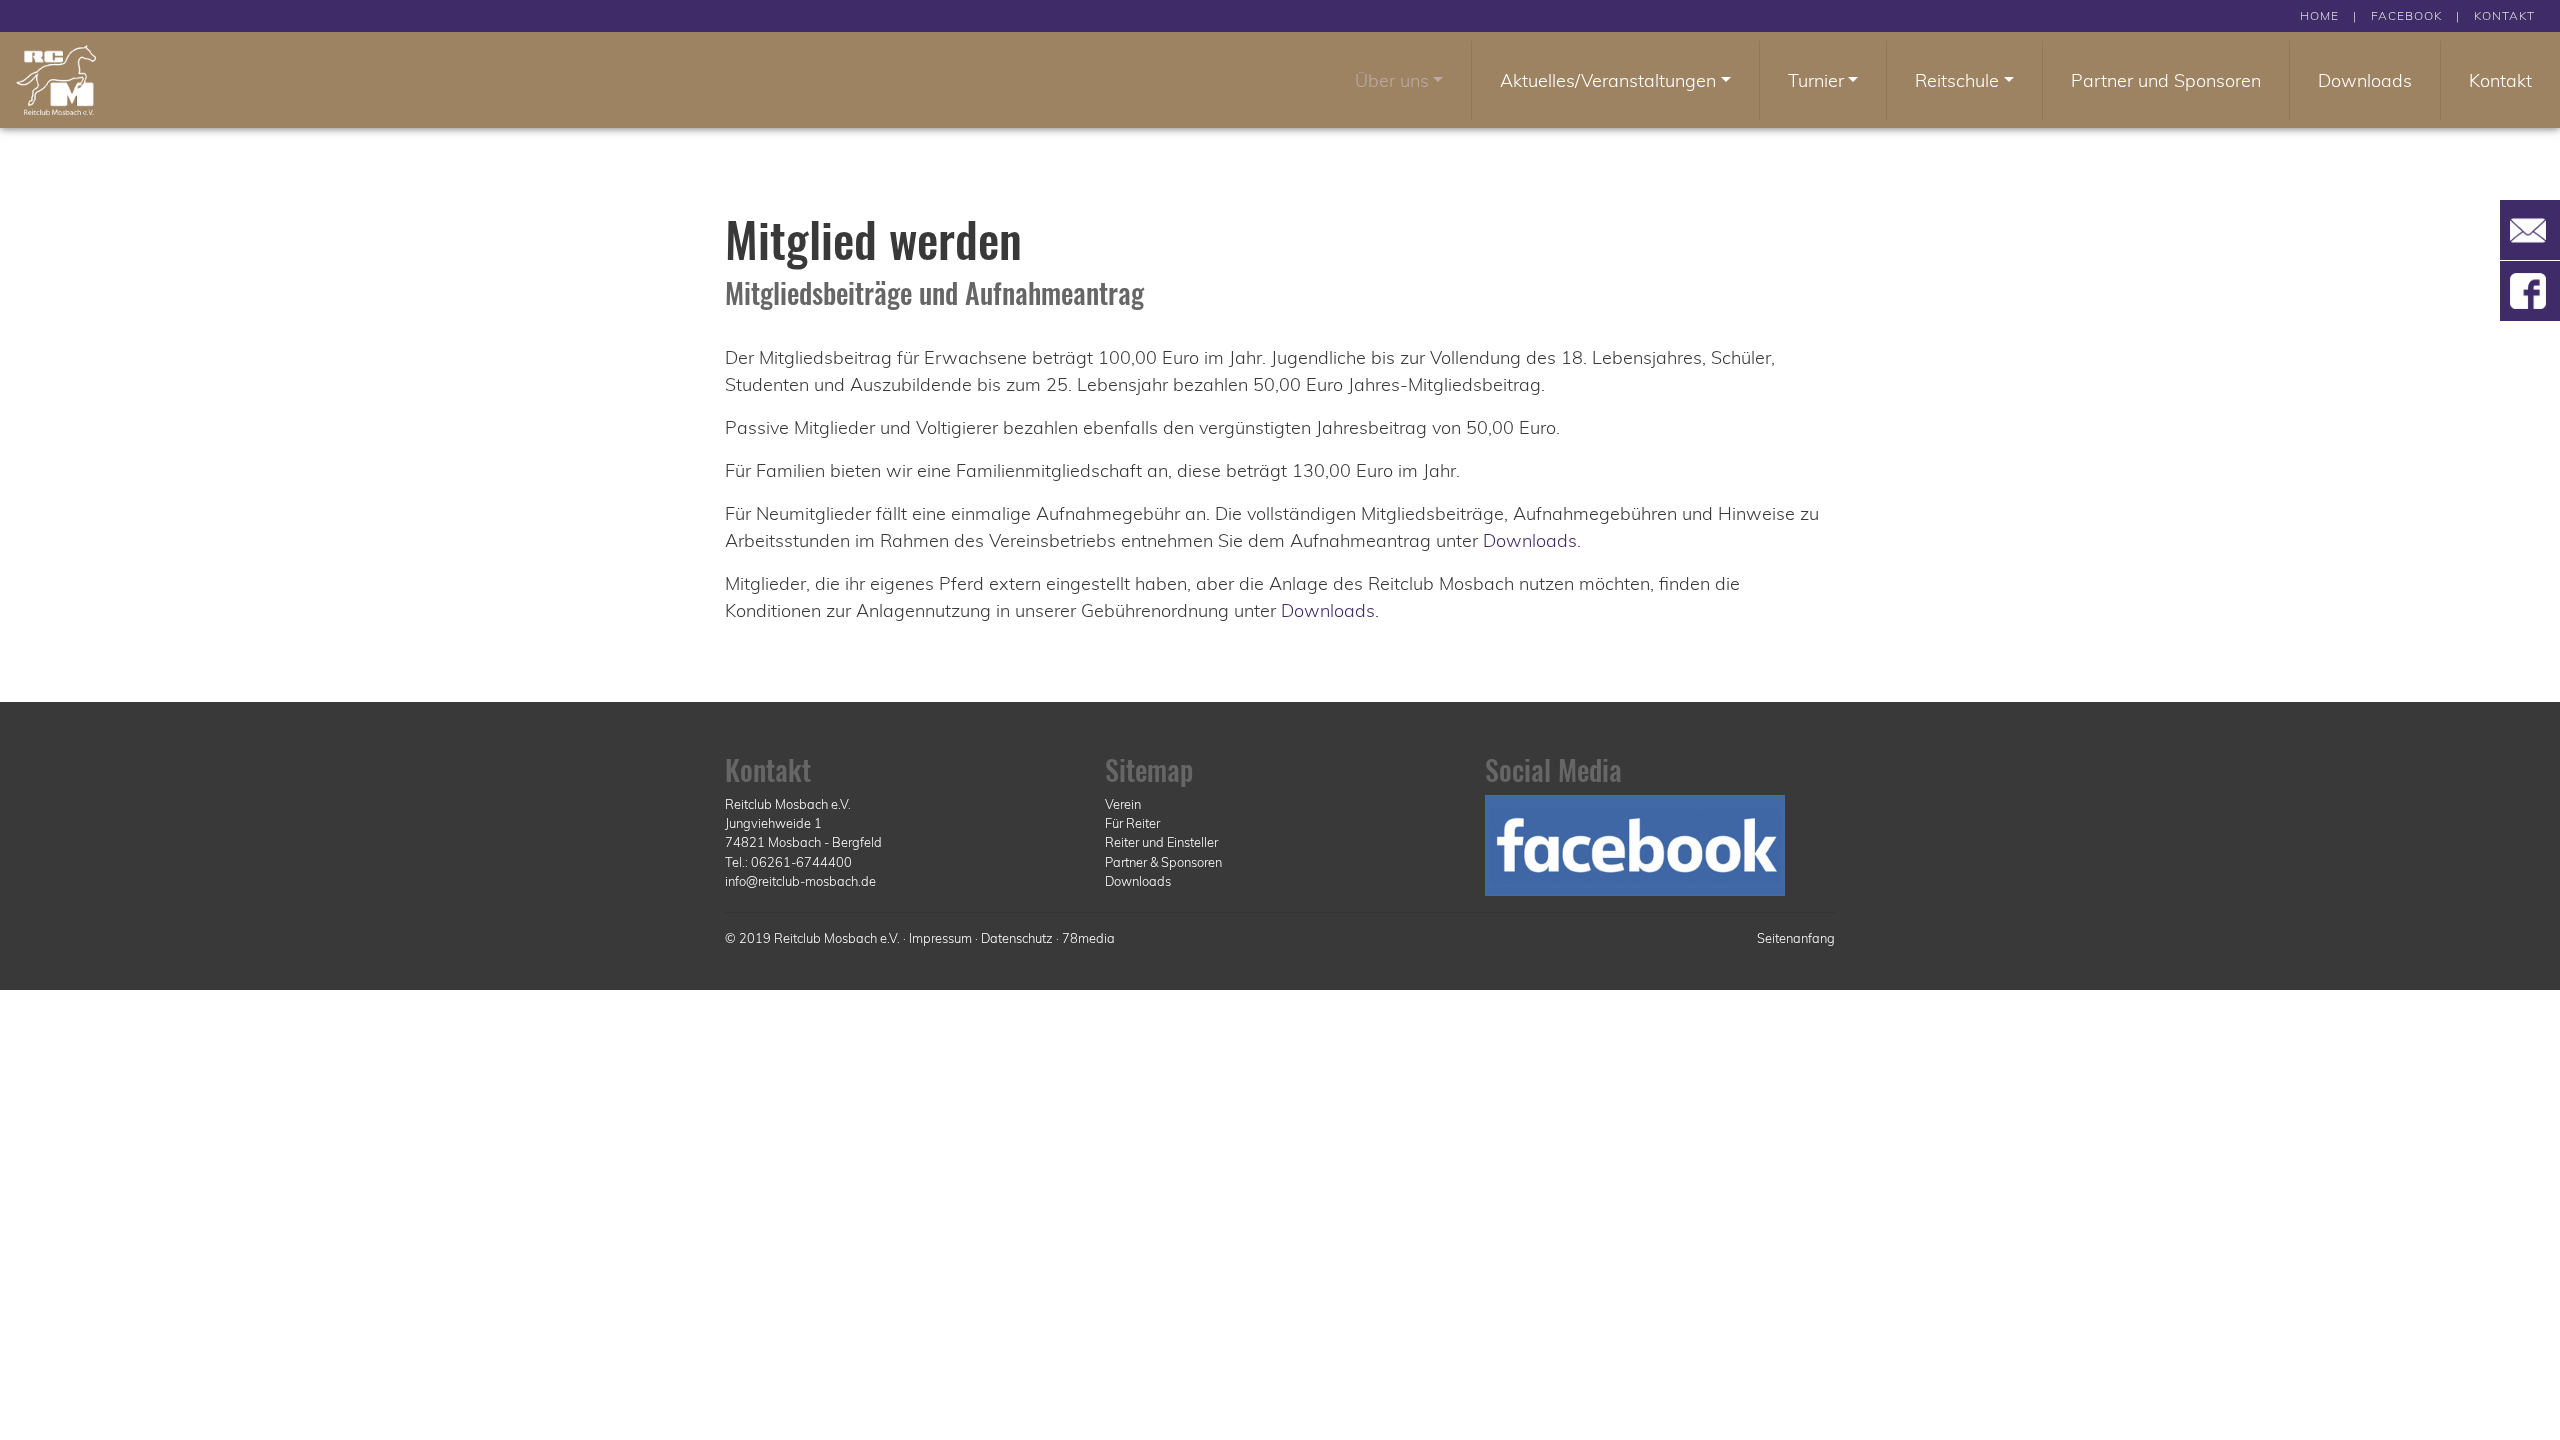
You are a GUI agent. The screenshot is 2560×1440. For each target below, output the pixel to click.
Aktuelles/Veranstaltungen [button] (1608, 80)
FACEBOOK (2406, 15)
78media (1088, 938)
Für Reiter (1132, 823)
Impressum (940, 938)
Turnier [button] (1816, 80)
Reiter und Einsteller (1161, 842)
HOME (2319, 15)
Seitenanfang (1796, 938)
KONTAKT (2504, 15)
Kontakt (2500, 80)
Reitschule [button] (1957, 80)
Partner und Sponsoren (2166, 80)
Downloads (2365, 80)
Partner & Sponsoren (1163, 862)
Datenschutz (1017, 938)
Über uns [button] (1392, 80)
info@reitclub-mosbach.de (800, 881)
